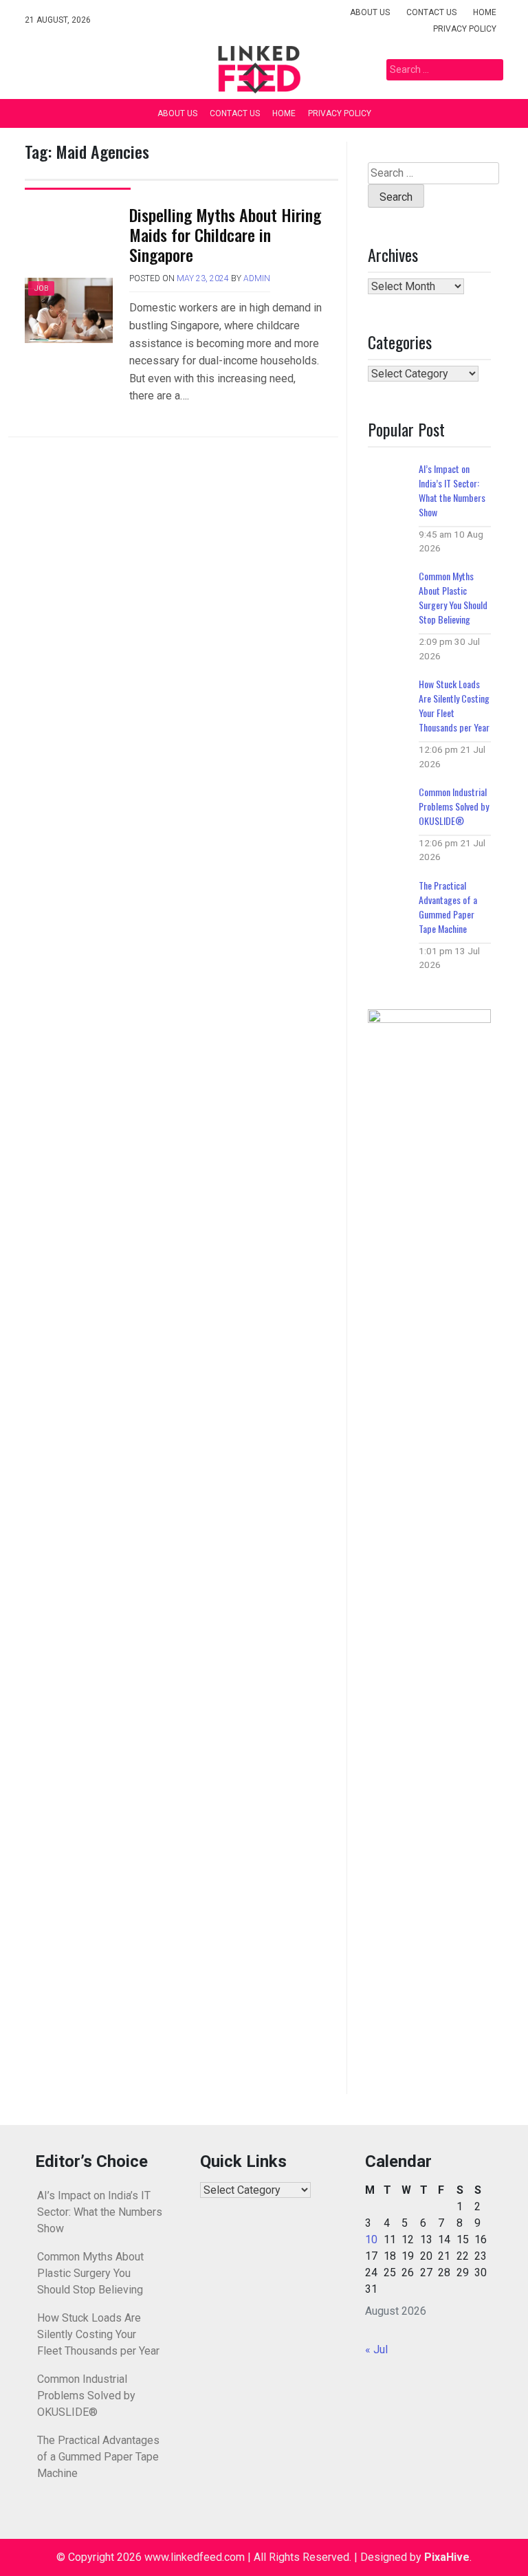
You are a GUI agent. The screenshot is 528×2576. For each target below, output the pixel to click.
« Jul (376, 2349)
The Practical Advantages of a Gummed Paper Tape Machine (448, 907)
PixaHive (447, 2557)
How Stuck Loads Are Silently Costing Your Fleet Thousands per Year (454, 705)
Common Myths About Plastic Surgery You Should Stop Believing (453, 597)
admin (257, 278)
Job (41, 288)
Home (485, 12)
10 (371, 2239)
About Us (370, 12)
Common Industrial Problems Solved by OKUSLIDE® (454, 806)
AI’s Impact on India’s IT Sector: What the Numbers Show (452, 490)
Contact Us (431, 12)
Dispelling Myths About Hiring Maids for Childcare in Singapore (225, 234)
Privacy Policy (465, 29)
